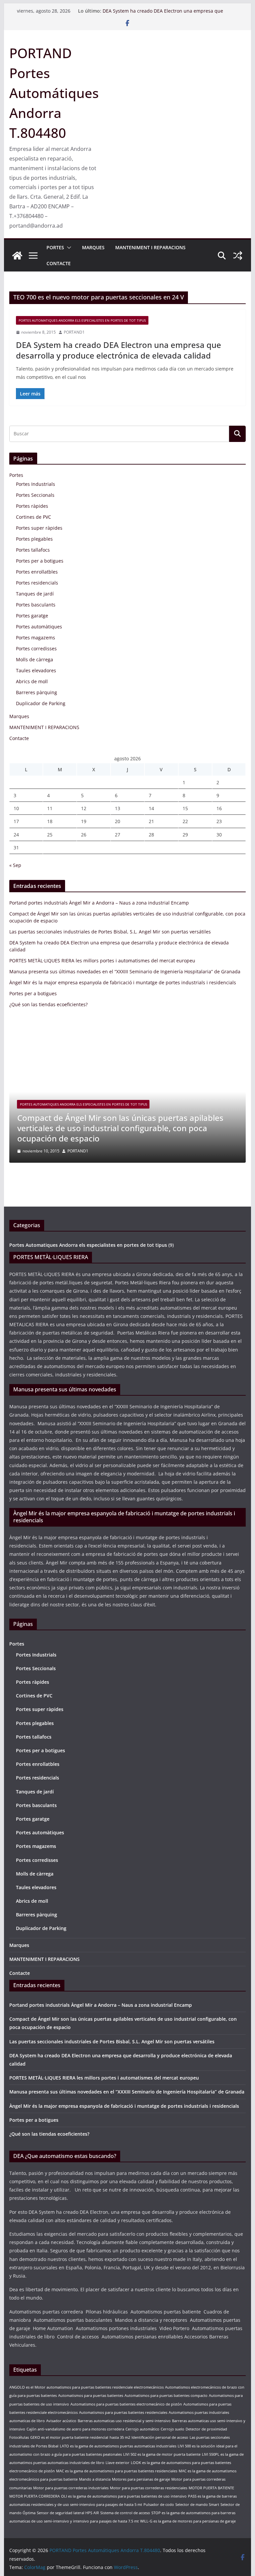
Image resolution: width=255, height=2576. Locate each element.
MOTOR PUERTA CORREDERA (35, 2496)
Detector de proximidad (206, 2429)
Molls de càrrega (35, 659)
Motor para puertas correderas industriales (71, 2488)
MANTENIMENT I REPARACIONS (150, 247)
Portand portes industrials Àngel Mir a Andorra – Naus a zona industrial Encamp (99, 903)
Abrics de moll (32, 681)
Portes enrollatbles (37, 572)
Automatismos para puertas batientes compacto (166, 2396)
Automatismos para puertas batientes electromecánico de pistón (126, 2404)
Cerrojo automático (142, 2429)
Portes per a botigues (40, 561)
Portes (55, 247)
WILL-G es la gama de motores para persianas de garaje (188, 2521)
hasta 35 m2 (120, 2437)
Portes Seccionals (35, 495)
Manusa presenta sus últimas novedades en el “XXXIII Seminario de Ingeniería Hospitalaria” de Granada (125, 971)
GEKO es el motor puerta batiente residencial (69, 2437)
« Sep (15, 865)
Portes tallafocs (33, 550)
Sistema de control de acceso (125, 2513)
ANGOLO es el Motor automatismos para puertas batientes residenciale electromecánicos (86, 2387)
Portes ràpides (32, 506)
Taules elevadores (36, 670)
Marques (93, 247)
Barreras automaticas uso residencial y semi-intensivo (124, 2421)
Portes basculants (36, 605)
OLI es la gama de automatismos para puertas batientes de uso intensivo (124, 2496)
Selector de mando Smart (197, 2505)
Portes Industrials (36, 484)
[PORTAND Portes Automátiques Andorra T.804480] (17, 256)
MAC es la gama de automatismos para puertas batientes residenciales (117, 2471)
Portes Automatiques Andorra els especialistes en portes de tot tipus (82, 320)
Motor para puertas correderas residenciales (149, 2488)
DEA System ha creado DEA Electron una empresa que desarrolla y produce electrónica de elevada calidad (163, 14)
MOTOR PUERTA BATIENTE (211, 2488)
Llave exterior (118, 2463)
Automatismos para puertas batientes (91, 2396)
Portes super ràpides (39, 528)
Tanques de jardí (35, 594)
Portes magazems (36, 638)
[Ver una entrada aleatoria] (238, 256)
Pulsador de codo (159, 2505)
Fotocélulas (19, 2437)
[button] (68, 248)
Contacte (59, 263)
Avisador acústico (61, 2421)
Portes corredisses (36, 648)
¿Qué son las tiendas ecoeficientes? (48, 1004)
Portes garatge (32, 616)
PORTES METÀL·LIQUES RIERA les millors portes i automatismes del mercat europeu (102, 961)
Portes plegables (34, 539)
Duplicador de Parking (41, 703)
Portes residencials (37, 583)
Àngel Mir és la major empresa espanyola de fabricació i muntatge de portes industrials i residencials (123, 982)
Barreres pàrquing (37, 692)
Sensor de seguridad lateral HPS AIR (68, 2513)
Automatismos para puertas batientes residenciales (123, 2413)
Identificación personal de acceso (160, 2437)
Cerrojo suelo (172, 2429)
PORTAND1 (74, 332)
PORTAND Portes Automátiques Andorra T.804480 (54, 93)
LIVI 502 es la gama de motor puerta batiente (162, 2454)
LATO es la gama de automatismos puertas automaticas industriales (118, 2446)
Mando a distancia (95, 2479)
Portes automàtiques (39, 627)
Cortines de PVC (34, 517)
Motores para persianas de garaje (141, 2479)
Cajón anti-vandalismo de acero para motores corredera (75, 2429)
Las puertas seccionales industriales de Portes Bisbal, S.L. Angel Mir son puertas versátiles (110, 932)
